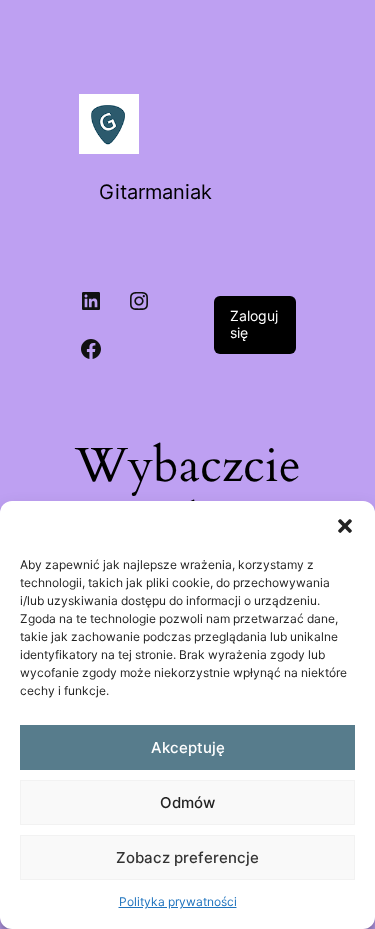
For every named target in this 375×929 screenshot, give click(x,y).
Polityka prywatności (178, 901)
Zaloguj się (254, 324)
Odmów (187, 802)
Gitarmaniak (155, 192)
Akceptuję (188, 747)
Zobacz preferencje (187, 857)
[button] (345, 526)
